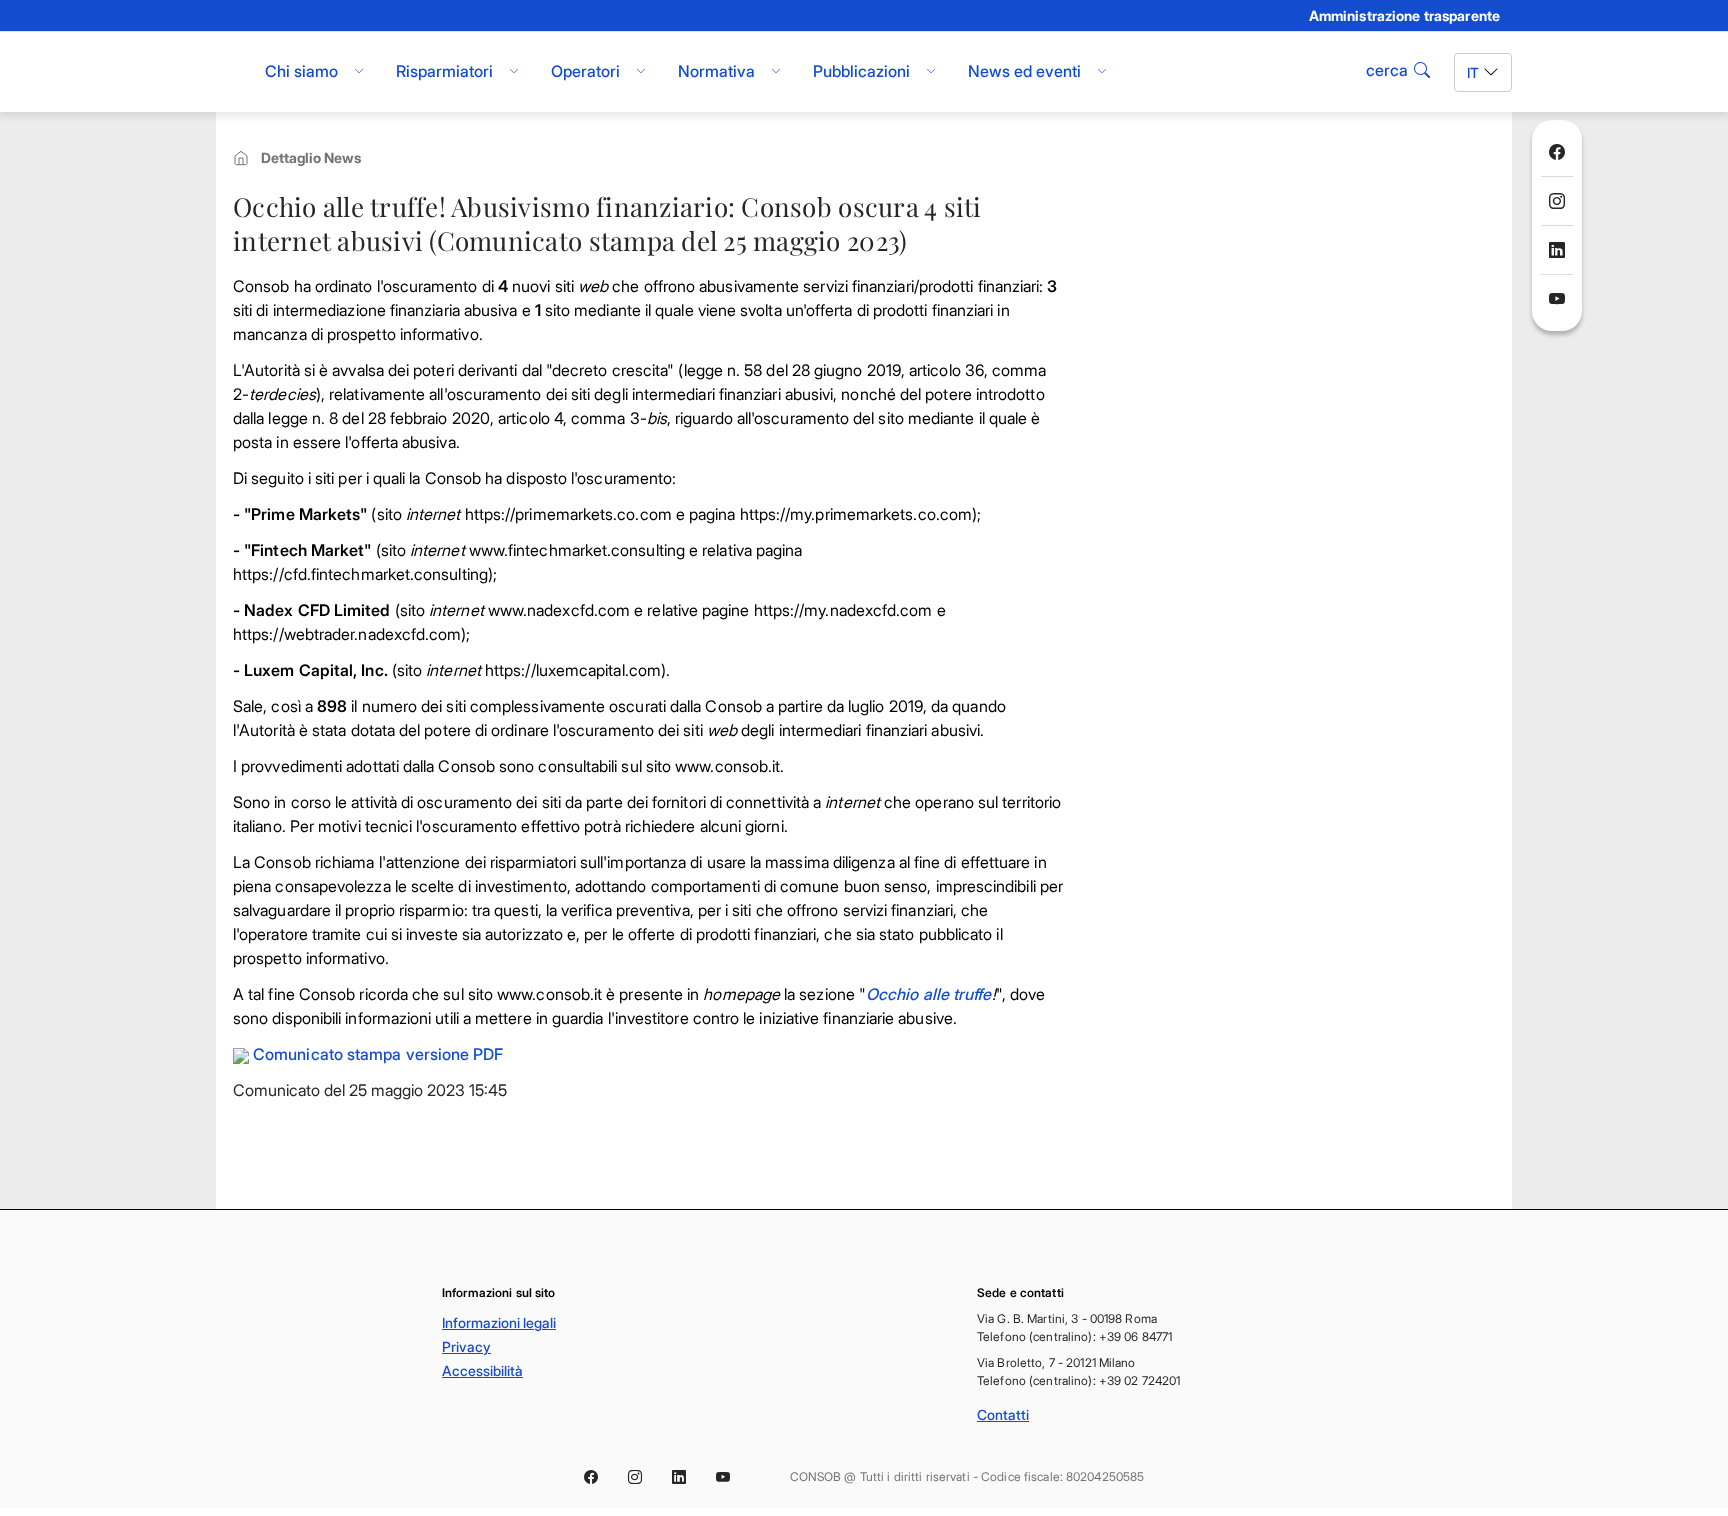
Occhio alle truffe (928, 994)
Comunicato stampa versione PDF (378, 1054)
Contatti (1003, 1414)
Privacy (466, 1346)
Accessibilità (482, 1370)
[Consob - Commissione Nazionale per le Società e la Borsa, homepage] (226, 72)
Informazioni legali (499, 1322)
